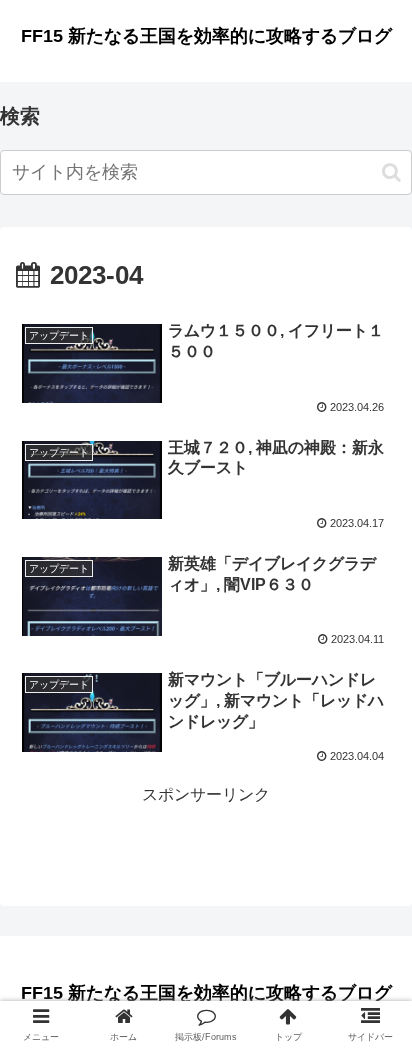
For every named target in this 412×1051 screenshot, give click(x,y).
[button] (391, 172)
